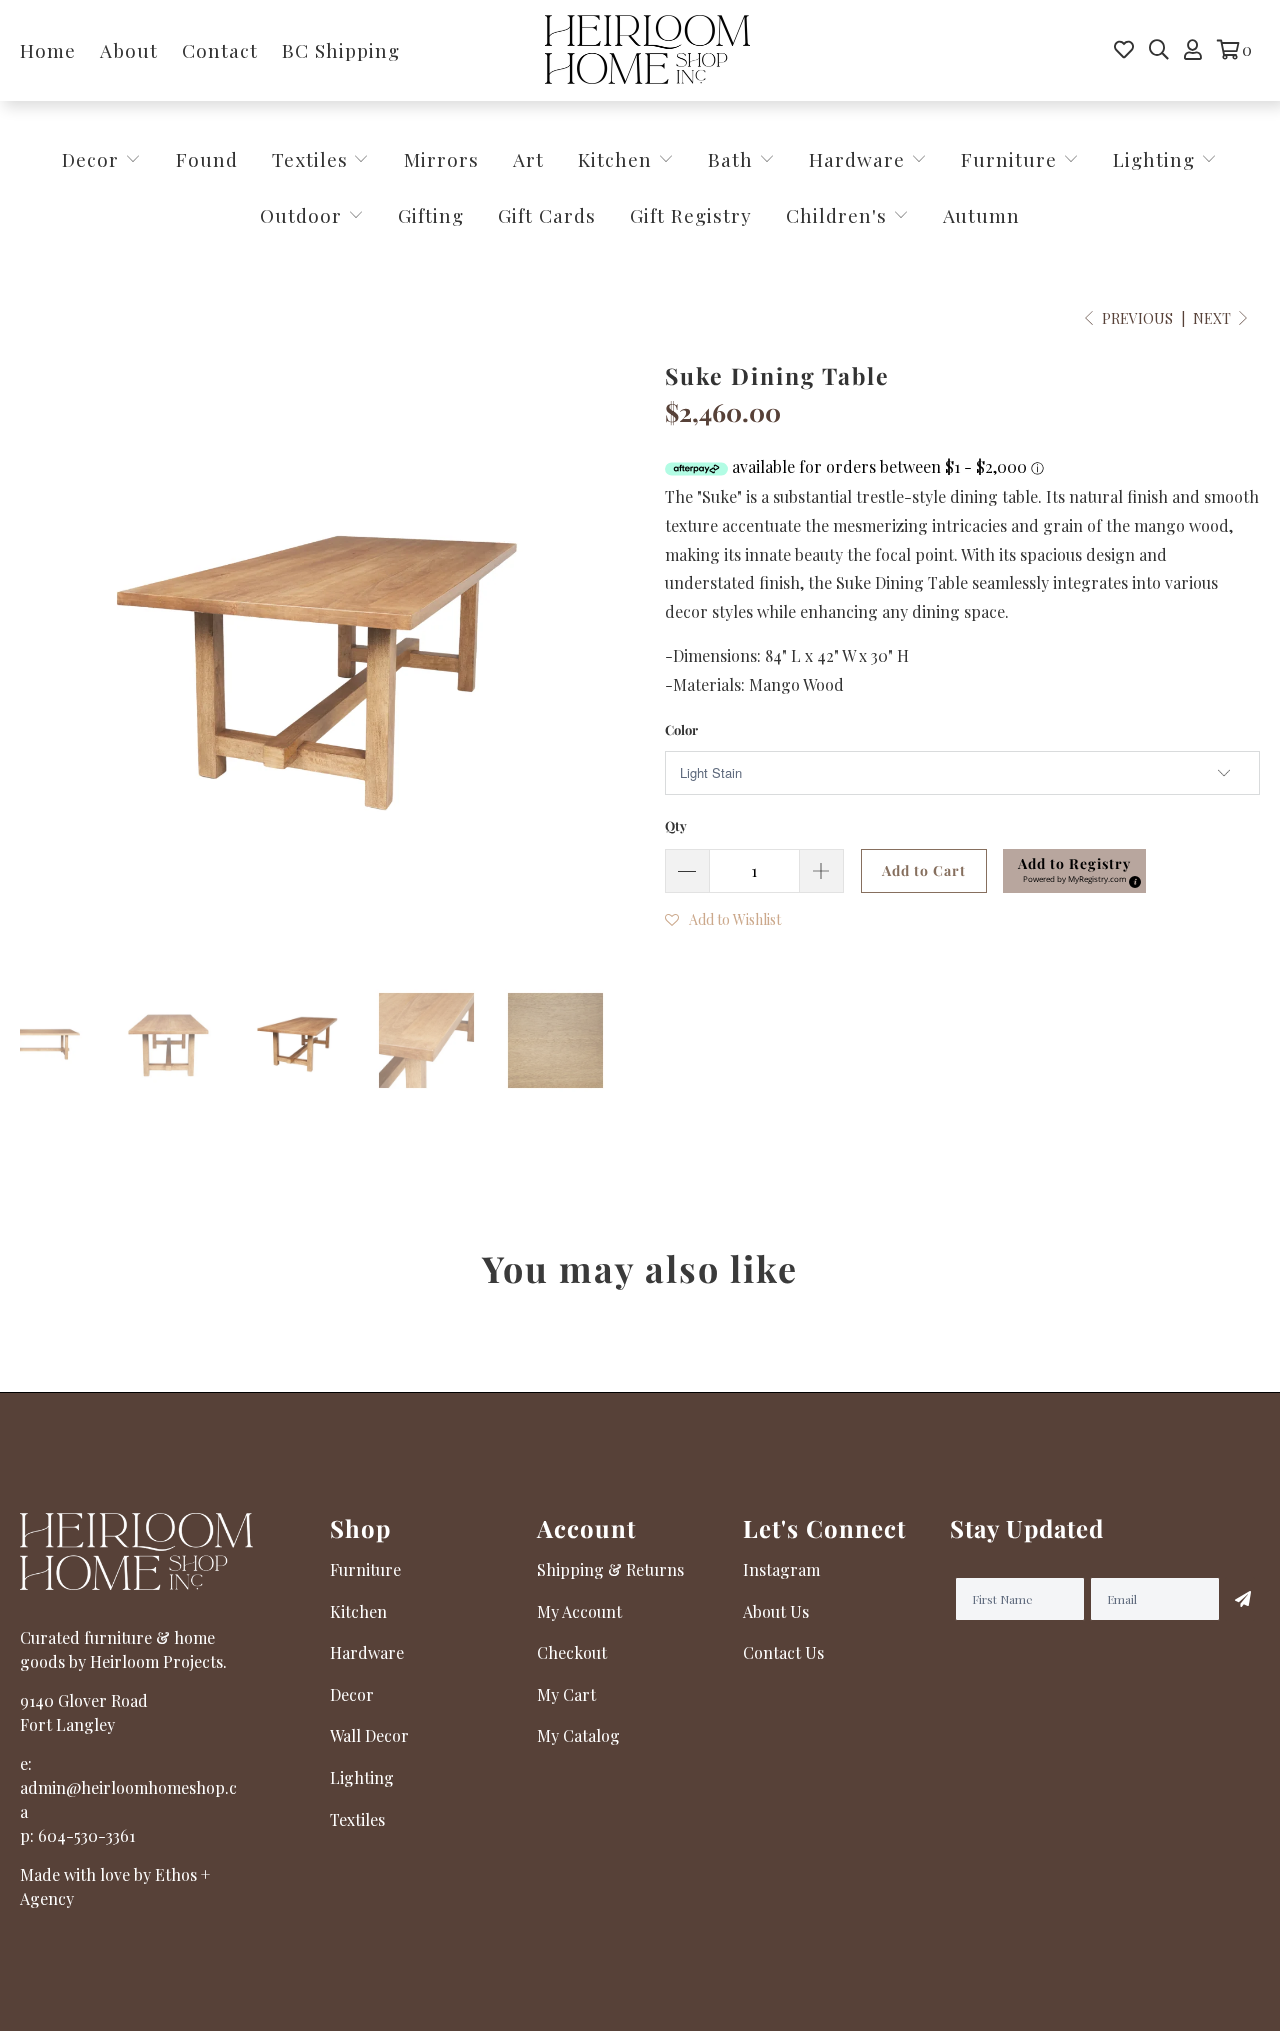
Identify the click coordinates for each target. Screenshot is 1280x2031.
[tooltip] (1132, 879)
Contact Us (783, 1652)
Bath (733, 159)
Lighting (1157, 159)
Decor (93, 159)
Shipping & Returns (610, 1569)
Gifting (431, 215)
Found (207, 159)
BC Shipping (341, 50)
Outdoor (304, 215)
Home (48, 50)
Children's (839, 215)
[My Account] (1193, 50)
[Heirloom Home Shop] (647, 50)
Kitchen (615, 159)
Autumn (981, 215)
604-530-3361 (86, 1835)
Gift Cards (547, 215)
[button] (1074, 871)
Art (528, 159)
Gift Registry (691, 215)
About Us (776, 1611)
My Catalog (578, 1735)
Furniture (1009, 159)
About (129, 50)
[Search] (1159, 50)
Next (1213, 318)
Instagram (781, 1569)
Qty (676, 825)
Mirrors (441, 159)
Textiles (313, 159)
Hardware (860, 159)
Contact (220, 50)
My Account (579, 1611)
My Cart (566, 1694)
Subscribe (1240, 1599)
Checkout (572, 1652)
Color (681, 729)
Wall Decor (369, 1735)
